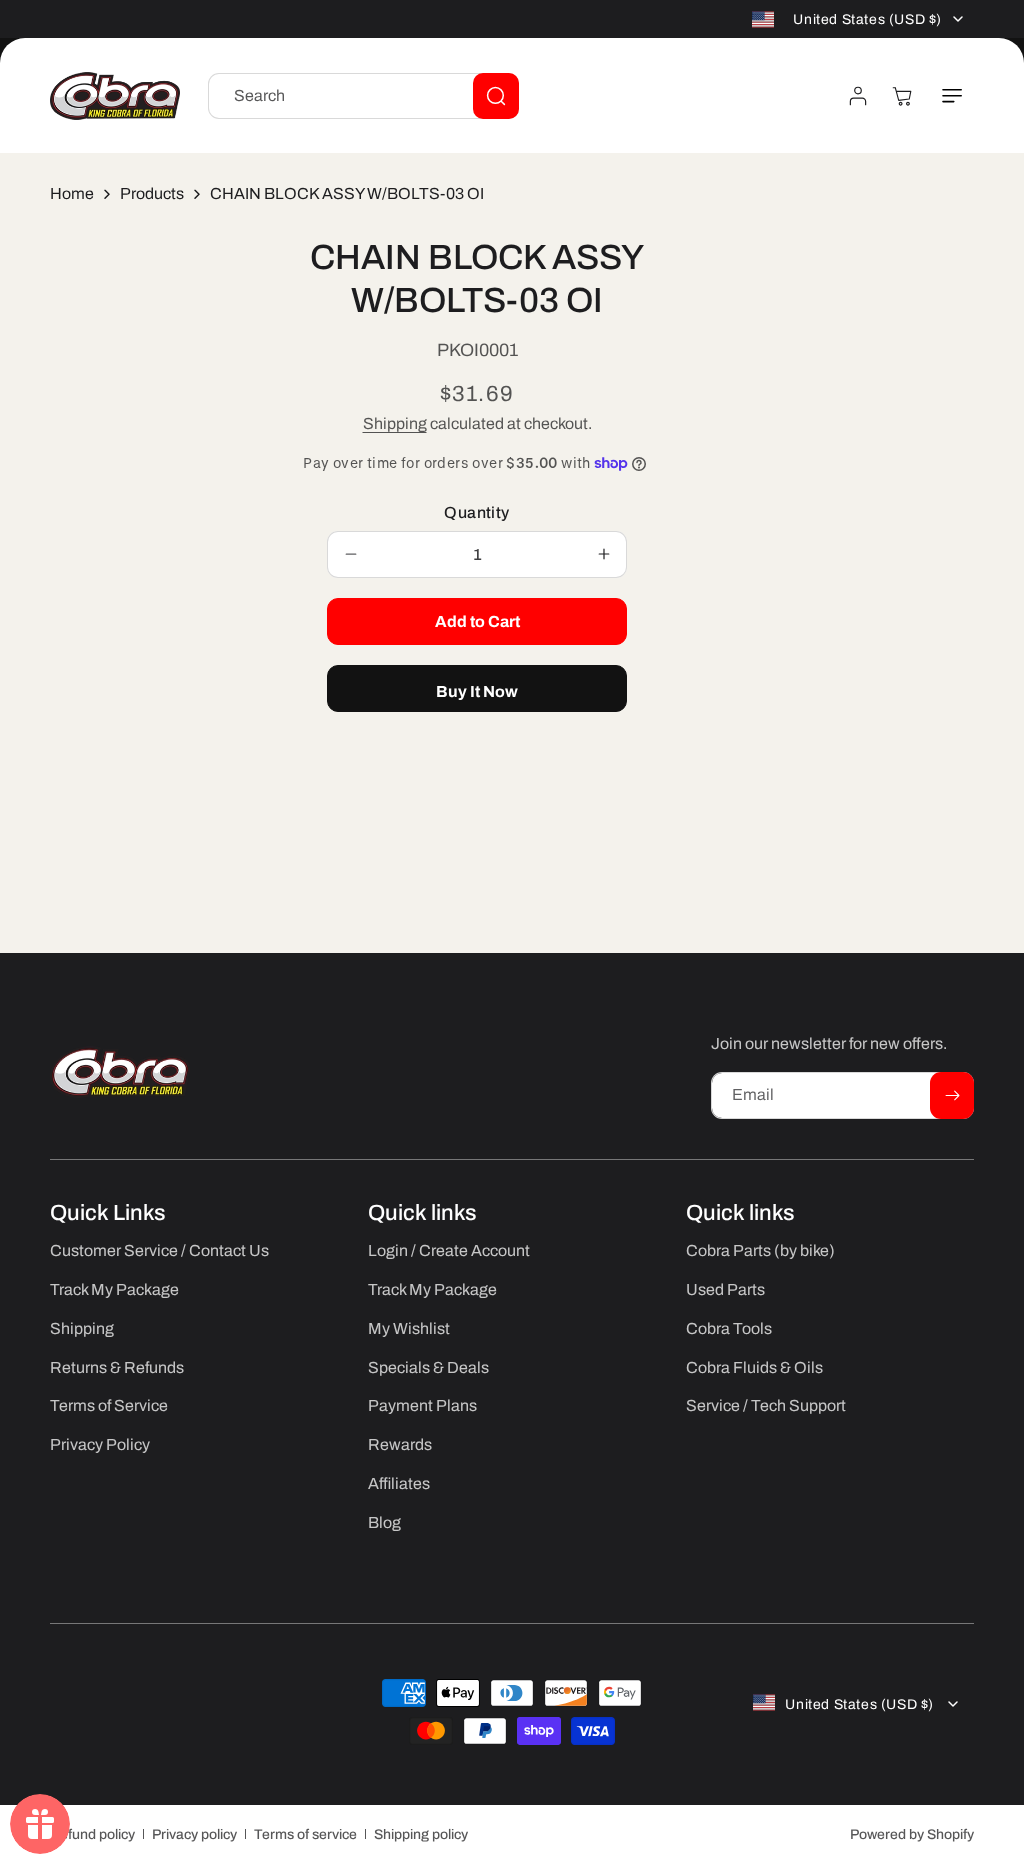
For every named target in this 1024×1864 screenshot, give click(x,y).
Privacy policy (194, 1834)
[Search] (496, 96)
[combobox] (363, 96)
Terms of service (305, 1834)
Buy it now (477, 691)
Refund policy (92, 1834)
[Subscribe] (952, 1095)
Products (152, 193)
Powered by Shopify (912, 1834)
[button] (952, 96)
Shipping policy (421, 1834)
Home (72, 193)
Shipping (395, 423)
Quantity (476, 512)
